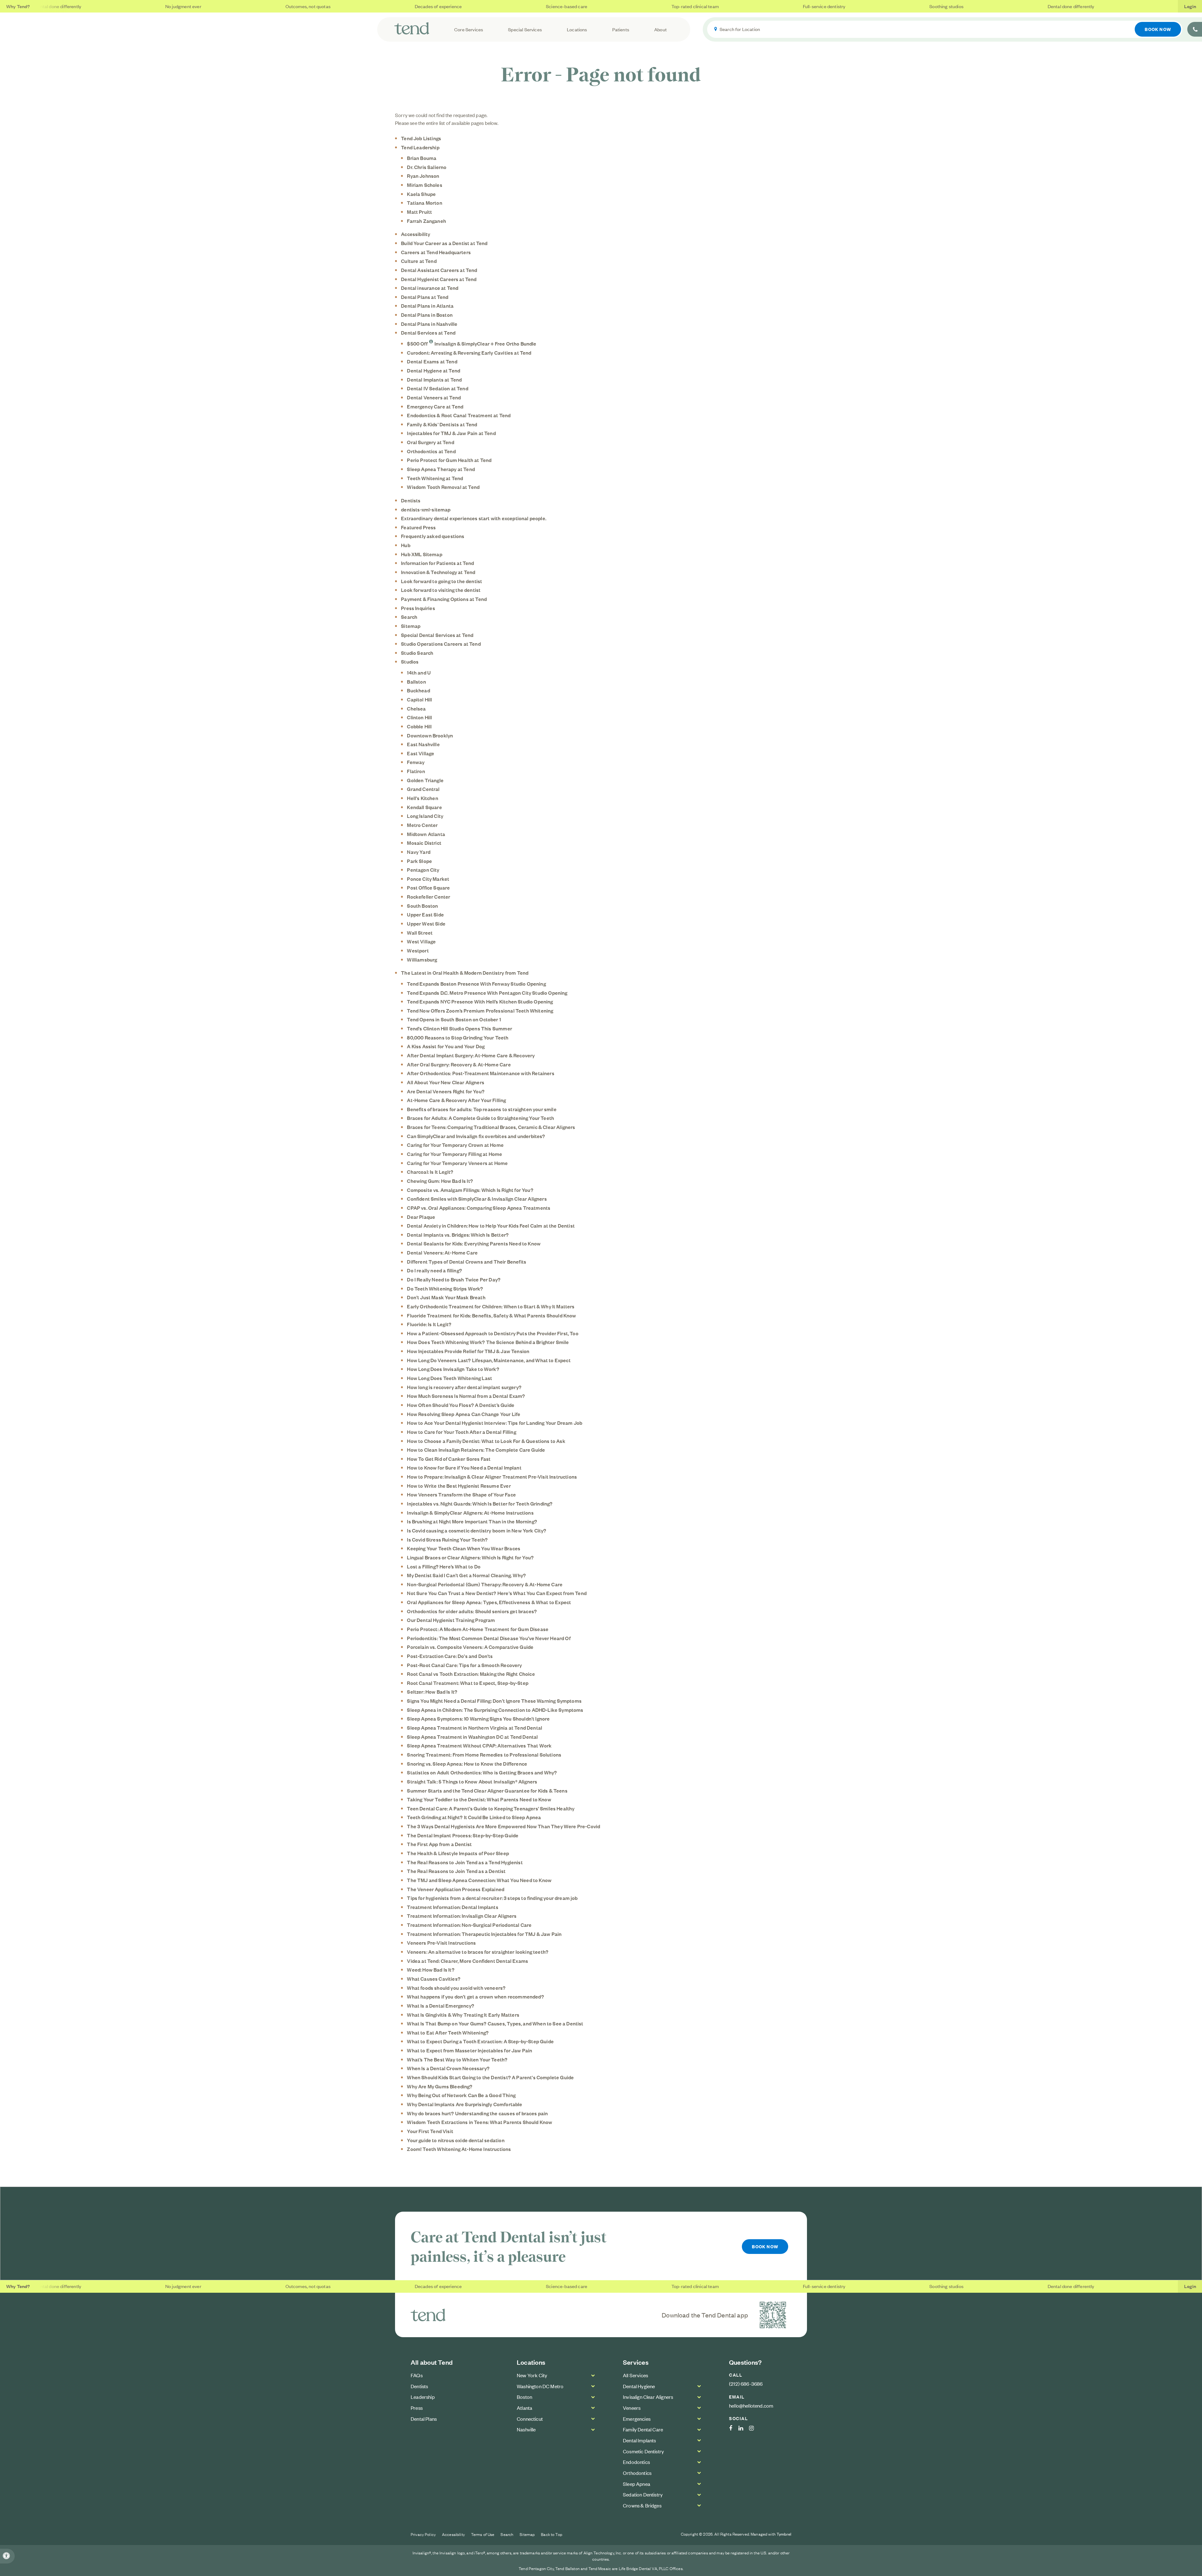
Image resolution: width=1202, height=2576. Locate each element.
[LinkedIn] (744, 2428)
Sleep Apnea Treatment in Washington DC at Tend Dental (472, 1737)
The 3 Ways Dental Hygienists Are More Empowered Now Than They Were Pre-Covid (503, 1826)
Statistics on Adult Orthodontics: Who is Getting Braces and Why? (482, 1772)
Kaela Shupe (421, 194)
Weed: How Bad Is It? (431, 1969)
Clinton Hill (419, 717)
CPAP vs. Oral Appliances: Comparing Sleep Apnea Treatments (479, 1208)
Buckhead (418, 690)
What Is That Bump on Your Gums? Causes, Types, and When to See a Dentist (495, 2023)
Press (417, 2408)
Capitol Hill (419, 699)
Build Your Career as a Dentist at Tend (444, 243)
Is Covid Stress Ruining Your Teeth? (447, 1539)
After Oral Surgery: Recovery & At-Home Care (459, 1064)
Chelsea (416, 708)
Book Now (1158, 29)
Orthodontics (637, 2473)
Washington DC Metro (540, 2386)
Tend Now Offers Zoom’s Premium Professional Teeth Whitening (480, 1010)
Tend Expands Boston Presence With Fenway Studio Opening (476, 983)
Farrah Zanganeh (426, 221)
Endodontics (636, 2462)
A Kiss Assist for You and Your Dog (446, 1046)
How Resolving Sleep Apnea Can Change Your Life (464, 1414)
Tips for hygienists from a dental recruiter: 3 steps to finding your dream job (492, 1898)
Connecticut (530, 2419)
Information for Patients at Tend (437, 563)
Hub (406, 545)
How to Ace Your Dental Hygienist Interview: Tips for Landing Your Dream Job (495, 1423)
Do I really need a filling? (434, 1270)
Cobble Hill (419, 726)
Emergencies (637, 2419)
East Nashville (423, 744)
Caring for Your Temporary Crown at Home (455, 1145)
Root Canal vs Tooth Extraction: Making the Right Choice (471, 1674)
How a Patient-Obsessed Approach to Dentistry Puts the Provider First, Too (493, 1333)
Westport (418, 950)
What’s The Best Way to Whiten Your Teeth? (457, 2059)
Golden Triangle (425, 780)
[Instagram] (755, 2428)
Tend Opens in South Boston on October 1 (454, 1019)
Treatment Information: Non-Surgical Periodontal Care (469, 1925)
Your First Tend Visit (430, 2131)
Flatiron (416, 771)
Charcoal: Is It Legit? (430, 1172)
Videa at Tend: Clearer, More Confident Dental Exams (467, 1961)
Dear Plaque (421, 1217)
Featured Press (418, 527)
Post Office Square (428, 887)
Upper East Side (425, 914)
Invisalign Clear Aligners (648, 2397)
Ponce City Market (428, 879)
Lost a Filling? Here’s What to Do (444, 1566)
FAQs (417, 2375)
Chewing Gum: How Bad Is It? (440, 1181)
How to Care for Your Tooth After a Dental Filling (461, 1432)
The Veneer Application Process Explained (456, 1889)
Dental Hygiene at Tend (434, 370)
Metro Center (422, 825)
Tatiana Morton (424, 203)
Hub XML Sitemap (422, 554)
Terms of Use (483, 2534)
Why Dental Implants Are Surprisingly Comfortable (465, 2104)
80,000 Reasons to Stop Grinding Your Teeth (458, 1037)
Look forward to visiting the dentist (441, 590)
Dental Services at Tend (428, 332)
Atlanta (524, 2408)
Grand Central (423, 789)
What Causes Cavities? (434, 1978)
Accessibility (416, 234)
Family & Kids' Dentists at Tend (442, 424)
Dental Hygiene (639, 2386)
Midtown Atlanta (426, 834)
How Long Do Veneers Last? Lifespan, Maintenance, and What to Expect (489, 1360)
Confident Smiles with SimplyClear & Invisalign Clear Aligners (477, 1198)
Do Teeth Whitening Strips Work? (445, 1288)
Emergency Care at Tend (435, 406)
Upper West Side (426, 923)
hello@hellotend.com (751, 2405)
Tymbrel (784, 2534)
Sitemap (411, 626)
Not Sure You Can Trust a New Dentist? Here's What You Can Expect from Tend (497, 1593)
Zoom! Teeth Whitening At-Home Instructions (459, 2149)
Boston (524, 2397)
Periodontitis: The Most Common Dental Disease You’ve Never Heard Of (489, 1638)
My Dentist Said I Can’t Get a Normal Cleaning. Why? (466, 1575)
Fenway (416, 762)
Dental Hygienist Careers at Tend (439, 279)
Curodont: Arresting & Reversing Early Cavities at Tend (469, 352)
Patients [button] (621, 29)
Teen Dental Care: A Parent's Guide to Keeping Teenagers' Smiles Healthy (491, 1808)
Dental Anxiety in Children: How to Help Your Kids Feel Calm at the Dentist (491, 1225)
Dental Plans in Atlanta (427, 305)
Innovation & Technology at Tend (438, 572)
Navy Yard (419, 852)
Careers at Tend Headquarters (436, 252)
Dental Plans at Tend (425, 297)
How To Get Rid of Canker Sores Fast (449, 1459)
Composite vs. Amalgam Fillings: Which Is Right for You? (470, 1190)
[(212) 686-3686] (1195, 29)
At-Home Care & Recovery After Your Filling (456, 1100)
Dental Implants (640, 2440)
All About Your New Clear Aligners (446, 1082)
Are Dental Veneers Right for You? (446, 1091)
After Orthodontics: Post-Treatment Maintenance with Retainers (480, 1073)
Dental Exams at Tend (432, 361)
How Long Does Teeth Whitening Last (449, 1378)
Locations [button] (577, 29)
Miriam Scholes (424, 185)
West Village (421, 941)
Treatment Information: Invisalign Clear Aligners (462, 1916)
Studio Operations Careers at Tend (441, 644)
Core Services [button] (469, 29)
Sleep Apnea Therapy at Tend (441, 469)
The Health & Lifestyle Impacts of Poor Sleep (458, 1853)
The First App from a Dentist (439, 1844)
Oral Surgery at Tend (430, 442)
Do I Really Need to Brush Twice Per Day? (454, 1279)
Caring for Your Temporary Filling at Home (455, 1154)
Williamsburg (422, 959)
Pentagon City (423, 870)
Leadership (423, 2397)
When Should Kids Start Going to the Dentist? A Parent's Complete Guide (490, 2077)
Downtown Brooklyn (430, 735)
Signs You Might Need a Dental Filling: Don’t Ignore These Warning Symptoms (494, 1701)
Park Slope (419, 861)
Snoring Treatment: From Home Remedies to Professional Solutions (484, 1754)
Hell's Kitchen (422, 798)
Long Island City (425, 816)
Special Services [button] (525, 29)
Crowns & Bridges (642, 2505)
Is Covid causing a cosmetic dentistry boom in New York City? (477, 1530)
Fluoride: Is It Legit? (429, 1324)
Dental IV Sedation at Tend (437, 388)
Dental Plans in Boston (427, 315)
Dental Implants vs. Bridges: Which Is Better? (458, 1234)
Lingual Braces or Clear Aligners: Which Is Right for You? (470, 1557)
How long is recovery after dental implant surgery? (464, 1387)
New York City (532, 2375)
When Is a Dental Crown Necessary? (448, 2068)
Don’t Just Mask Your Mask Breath (446, 1297)
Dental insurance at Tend (430, 288)
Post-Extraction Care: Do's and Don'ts (450, 1656)
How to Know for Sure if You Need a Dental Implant (464, 1467)
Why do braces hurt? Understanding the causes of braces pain (477, 2113)
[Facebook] (734, 2428)
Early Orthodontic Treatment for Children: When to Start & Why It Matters (491, 1306)
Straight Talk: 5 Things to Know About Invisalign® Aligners (472, 1781)
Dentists (411, 500)
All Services (635, 2375)
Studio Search (417, 653)
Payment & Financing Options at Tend (444, 599)
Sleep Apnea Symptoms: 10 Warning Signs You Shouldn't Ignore (478, 1718)
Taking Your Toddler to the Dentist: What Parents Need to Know (479, 1799)
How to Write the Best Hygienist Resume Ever (459, 1486)
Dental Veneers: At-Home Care (442, 1252)
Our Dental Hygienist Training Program (451, 1620)
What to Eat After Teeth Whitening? (448, 2032)
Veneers (632, 2408)
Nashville (526, 2429)
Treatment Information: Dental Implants (452, 1907)
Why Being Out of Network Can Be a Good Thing (461, 2095)
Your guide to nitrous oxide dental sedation (456, 2140)
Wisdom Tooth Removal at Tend (443, 487)
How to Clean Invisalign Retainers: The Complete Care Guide (476, 1450)
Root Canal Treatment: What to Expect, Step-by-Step (468, 1683)
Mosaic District (424, 843)
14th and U (419, 672)
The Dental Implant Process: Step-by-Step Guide (463, 1835)
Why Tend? (18, 6)
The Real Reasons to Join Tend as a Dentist (456, 1871)
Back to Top (552, 2534)
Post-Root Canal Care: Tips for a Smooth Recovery (464, 1665)
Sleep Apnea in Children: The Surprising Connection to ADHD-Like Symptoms (495, 1710)
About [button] (660, 29)
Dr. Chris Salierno (427, 167)
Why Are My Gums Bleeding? (440, 2086)
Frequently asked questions (433, 536)
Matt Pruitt (419, 212)
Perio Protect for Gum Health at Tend (449, 460)
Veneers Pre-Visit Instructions (441, 1942)
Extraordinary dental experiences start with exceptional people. (474, 518)
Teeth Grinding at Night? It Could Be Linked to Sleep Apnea (474, 1817)
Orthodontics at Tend (431, 451)
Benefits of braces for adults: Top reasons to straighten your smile (482, 1109)
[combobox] (945, 29)
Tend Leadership (420, 147)
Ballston (416, 681)
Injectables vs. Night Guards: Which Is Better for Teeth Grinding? (480, 1503)
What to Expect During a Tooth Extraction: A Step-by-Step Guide (480, 2041)
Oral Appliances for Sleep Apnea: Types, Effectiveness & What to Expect (489, 1602)
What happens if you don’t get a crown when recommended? (475, 1996)
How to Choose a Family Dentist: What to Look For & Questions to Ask (486, 1441)
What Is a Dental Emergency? (441, 2005)
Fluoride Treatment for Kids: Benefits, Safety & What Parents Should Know (491, 1315)
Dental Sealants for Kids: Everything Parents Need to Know (474, 1243)
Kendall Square (424, 807)
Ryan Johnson (423, 176)
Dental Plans (424, 2419)
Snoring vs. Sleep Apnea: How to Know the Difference (467, 1763)
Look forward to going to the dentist (442, 581)
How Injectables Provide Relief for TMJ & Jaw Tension (468, 1351)
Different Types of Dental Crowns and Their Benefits (467, 1261)
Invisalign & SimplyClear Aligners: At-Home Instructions (470, 1512)
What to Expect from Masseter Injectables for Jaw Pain (470, 2050)
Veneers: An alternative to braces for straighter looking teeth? (478, 1952)
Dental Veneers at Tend (434, 397)
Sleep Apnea (637, 2484)
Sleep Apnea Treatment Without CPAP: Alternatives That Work (479, 1745)
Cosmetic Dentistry (643, 2451)
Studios (410, 661)
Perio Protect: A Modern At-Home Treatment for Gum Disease (478, 1629)
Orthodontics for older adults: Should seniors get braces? (472, 1611)
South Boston (422, 906)
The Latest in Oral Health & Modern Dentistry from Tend (465, 972)
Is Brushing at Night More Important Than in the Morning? (472, 1521)
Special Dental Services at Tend (437, 635)
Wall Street (420, 932)
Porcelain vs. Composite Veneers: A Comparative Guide (470, 1647)
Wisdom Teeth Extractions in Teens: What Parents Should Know (480, 2122)
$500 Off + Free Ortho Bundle (472, 343)
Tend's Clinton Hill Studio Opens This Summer (459, 1028)
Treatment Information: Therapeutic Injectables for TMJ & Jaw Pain (484, 1934)
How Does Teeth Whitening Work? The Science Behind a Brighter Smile (488, 1342)
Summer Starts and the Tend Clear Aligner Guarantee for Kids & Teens (487, 1790)
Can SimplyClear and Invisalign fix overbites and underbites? (476, 1136)
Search (409, 617)
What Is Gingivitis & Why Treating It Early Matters (463, 2014)
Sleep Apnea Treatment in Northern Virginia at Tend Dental (475, 1727)
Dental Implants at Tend (434, 379)
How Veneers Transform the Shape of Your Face (461, 1494)
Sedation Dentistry (643, 2494)
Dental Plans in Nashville (429, 324)
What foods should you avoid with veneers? (456, 1988)
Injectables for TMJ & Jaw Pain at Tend (451, 433)
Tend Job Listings (421, 138)
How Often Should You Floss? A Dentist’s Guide (461, 1405)
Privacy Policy (423, 2534)
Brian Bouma (422, 158)
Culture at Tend (419, 261)
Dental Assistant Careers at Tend (439, 270)
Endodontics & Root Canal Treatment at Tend (459, 415)
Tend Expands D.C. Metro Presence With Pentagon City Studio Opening (487, 993)
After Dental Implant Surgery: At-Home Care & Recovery (471, 1055)
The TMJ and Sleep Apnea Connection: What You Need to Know (479, 1880)
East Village (421, 753)
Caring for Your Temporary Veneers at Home (457, 1163)
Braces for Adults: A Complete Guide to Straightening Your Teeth (480, 1118)
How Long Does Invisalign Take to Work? (453, 1369)
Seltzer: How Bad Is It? (432, 1691)
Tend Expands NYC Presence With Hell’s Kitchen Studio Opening (480, 1001)
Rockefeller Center (429, 896)
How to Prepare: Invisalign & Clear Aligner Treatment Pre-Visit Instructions (492, 1476)
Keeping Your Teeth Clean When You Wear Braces (464, 1548)
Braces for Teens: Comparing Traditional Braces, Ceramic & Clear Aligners (491, 1127)
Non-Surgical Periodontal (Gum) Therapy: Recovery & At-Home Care (485, 1584)
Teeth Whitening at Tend (435, 478)
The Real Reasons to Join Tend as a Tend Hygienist (465, 1862)
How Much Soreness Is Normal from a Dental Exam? (466, 1396)
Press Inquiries (418, 608)
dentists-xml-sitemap (426, 509)
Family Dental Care (643, 2429)
